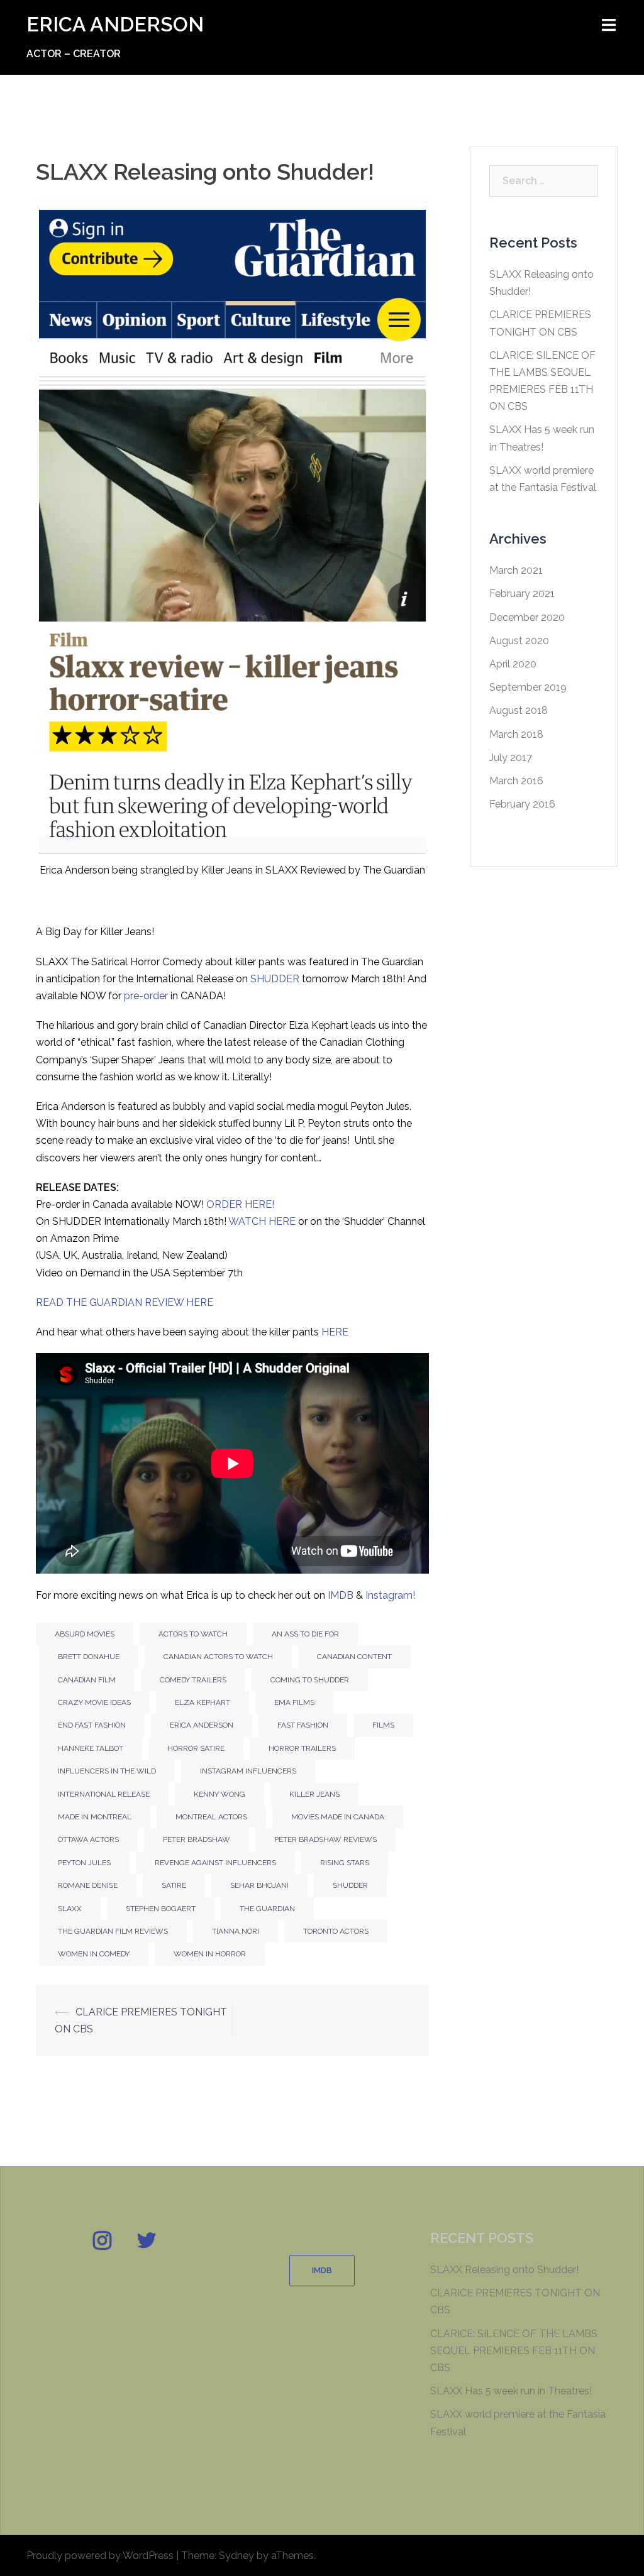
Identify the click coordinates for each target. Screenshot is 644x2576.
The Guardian (267, 1909)
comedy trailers (193, 1680)
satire (174, 1885)
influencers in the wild (107, 1771)
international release (104, 1794)
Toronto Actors (336, 1931)
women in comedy (94, 1954)
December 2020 (527, 617)
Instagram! (390, 1595)
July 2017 (511, 758)
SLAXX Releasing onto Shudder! (504, 2270)
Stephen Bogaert (161, 1909)
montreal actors (211, 1817)
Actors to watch (193, 1634)
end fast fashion (92, 1725)
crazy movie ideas (94, 1702)
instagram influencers (248, 1771)
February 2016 (522, 804)
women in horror (210, 1954)
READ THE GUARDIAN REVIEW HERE (126, 1302)
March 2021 (516, 570)
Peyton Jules (84, 1863)
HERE (335, 1332)
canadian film (87, 1680)
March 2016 (516, 781)
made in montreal (95, 1817)
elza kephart (203, 1702)
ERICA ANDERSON (115, 24)
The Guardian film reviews (113, 1931)
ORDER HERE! (240, 1204)
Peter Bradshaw (197, 1839)
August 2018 (519, 710)
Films (383, 1725)
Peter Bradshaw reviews (325, 1839)
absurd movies (85, 1634)
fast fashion (303, 1725)
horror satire (196, 1748)
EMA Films (294, 1702)
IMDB (341, 1595)
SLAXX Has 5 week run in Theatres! (511, 2391)
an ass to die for (305, 1634)
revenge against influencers (215, 1863)
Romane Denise (88, 1885)
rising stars (345, 1863)
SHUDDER (275, 979)
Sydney (236, 2556)
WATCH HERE (263, 1221)
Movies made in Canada (338, 1817)
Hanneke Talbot (91, 1748)
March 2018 (516, 734)
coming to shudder (310, 1680)
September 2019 (528, 687)
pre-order (146, 996)
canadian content (354, 1657)
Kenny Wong (219, 1794)
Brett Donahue (89, 1657)
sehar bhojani (259, 1885)
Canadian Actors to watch (218, 1657)
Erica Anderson (202, 1725)
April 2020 (513, 664)
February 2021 (522, 594)
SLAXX (70, 1909)
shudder (350, 1885)
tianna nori (236, 1931)
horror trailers (302, 1748)
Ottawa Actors (88, 1839)
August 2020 (519, 641)
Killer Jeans (314, 1794)
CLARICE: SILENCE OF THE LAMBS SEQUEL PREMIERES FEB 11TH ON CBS (514, 2351)
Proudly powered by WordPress (100, 2556)
